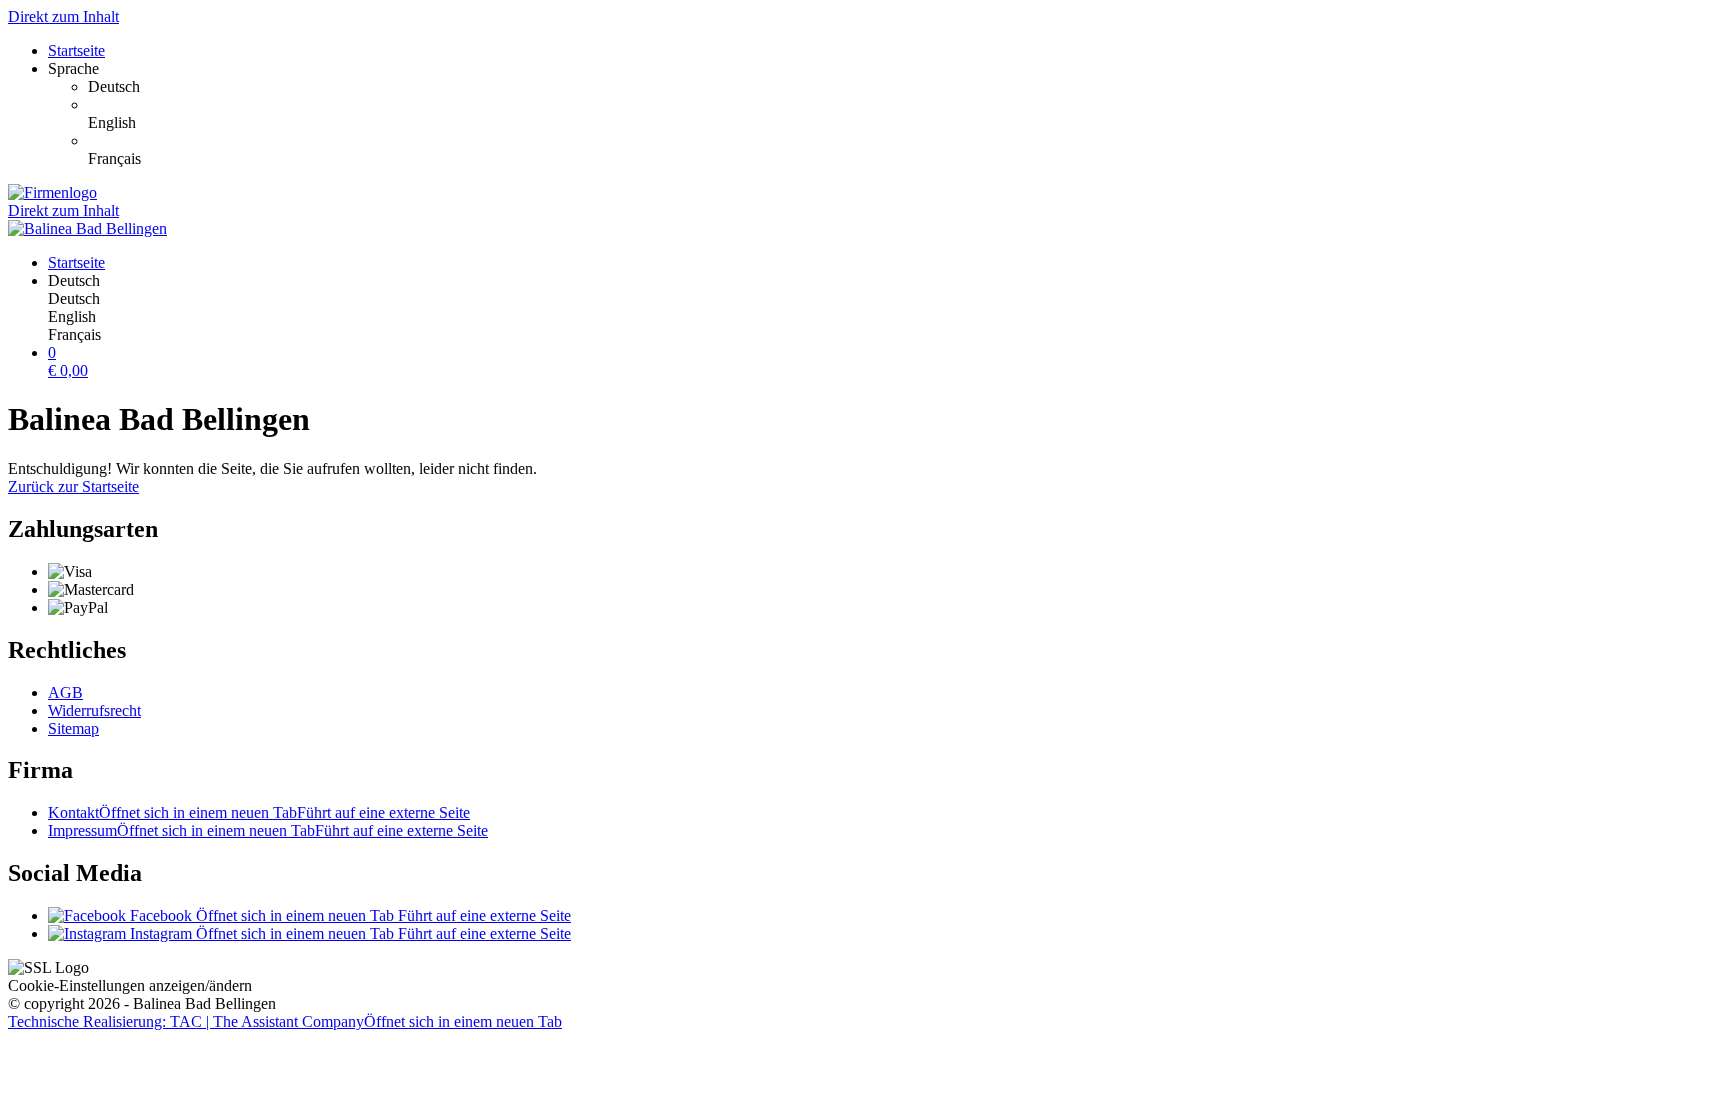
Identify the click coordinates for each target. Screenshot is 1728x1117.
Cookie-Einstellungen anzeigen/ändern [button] (130, 985)
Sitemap (73, 728)
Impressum (268, 830)
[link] (904, 87)
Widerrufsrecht (94, 710)
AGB (65, 692)
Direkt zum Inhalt (63, 16)
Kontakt (259, 812)
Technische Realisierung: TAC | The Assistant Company (285, 1021)
